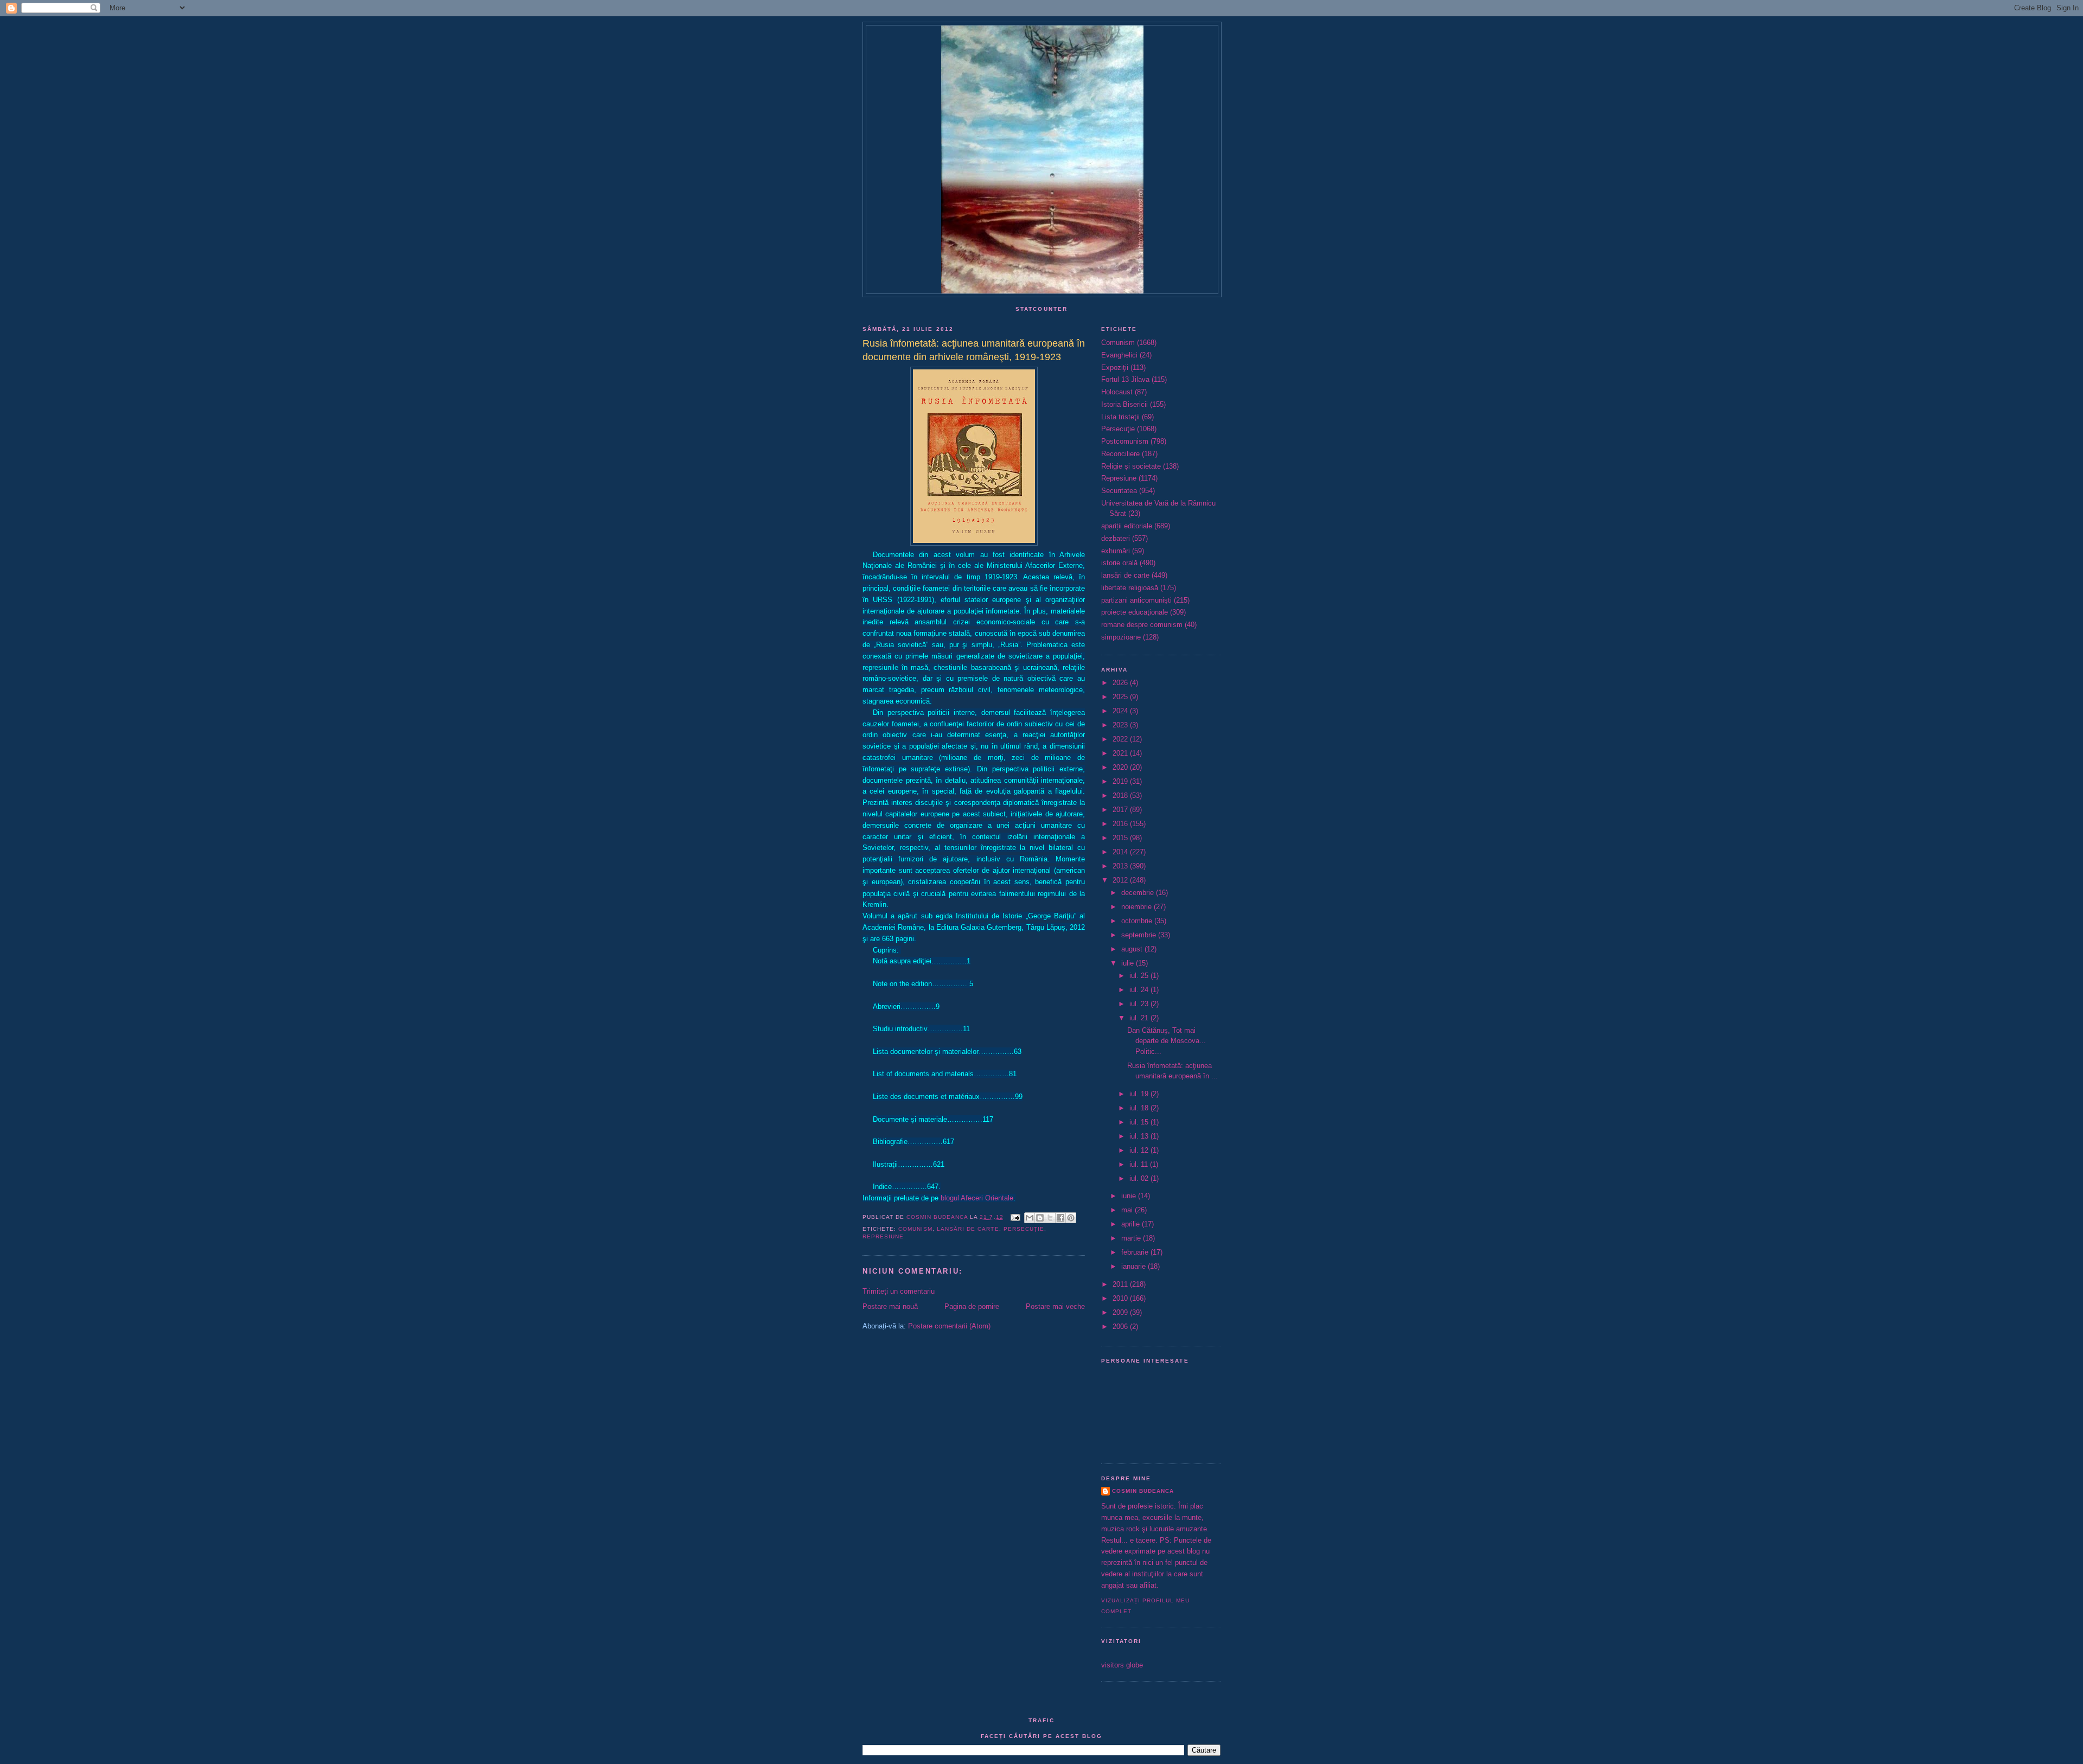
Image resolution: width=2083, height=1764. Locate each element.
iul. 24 (1140, 990)
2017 (1121, 810)
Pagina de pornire (972, 1306)
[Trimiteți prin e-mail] (1030, 1218)
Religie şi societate (1131, 466)
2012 (1121, 880)
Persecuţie (1024, 1229)
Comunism (915, 1229)
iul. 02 (1140, 1178)
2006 (1121, 1327)
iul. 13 (1140, 1136)
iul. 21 (1140, 1018)
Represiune (883, 1236)
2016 (1121, 824)
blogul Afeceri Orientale (977, 1198)
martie (1132, 1238)
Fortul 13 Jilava (1125, 379)
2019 (1121, 781)
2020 (1121, 767)
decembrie (1139, 893)
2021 (1121, 753)
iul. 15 (1140, 1122)
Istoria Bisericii (1124, 404)
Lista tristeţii (1120, 417)
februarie (1136, 1252)
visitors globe (1122, 1665)
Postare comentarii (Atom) (949, 1326)
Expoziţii (1115, 367)
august (1133, 949)
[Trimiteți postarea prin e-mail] (1015, 1217)
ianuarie (1135, 1266)
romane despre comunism (1142, 625)
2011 (1121, 1284)
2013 (1121, 866)
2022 (1121, 739)
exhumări (1116, 551)
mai (1128, 1210)
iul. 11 (1140, 1164)
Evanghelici (1119, 355)
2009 (1121, 1312)
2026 (1121, 683)
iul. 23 (1140, 1004)
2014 (1121, 852)
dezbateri (1116, 538)
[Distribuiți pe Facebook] (1060, 1218)
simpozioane (1121, 637)
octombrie (1138, 921)
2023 (1121, 725)
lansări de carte (968, 1229)
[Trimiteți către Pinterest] (1071, 1218)
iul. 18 (1140, 1108)
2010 (1121, 1298)
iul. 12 (1140, 1150)
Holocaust (1117, 392)
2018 (1121, 795)
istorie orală (1119, 563)
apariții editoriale (1127, 526)
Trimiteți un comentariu (899, 1291)
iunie (1130, 1196)
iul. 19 (1140, 1094)
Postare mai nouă (890, 1306)
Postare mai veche (1055, 1306)
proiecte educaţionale (1135, 612)
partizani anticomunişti (1136, 600)
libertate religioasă (1130, 588)
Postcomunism (1125, 441)
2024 (1121, 711)
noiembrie (1138, 907)
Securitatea (1119, 491)
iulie (1129, 963)
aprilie (1132, 1224)
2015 (1121, 838)
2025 (1121, 697)
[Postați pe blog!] (1040, 1218)
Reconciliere (1120, 454)
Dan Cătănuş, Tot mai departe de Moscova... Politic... (1167, 1041)
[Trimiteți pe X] (1050, 1218)
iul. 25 (1140, 976)
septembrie (1140, 935)
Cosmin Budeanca (1143, 1491)
